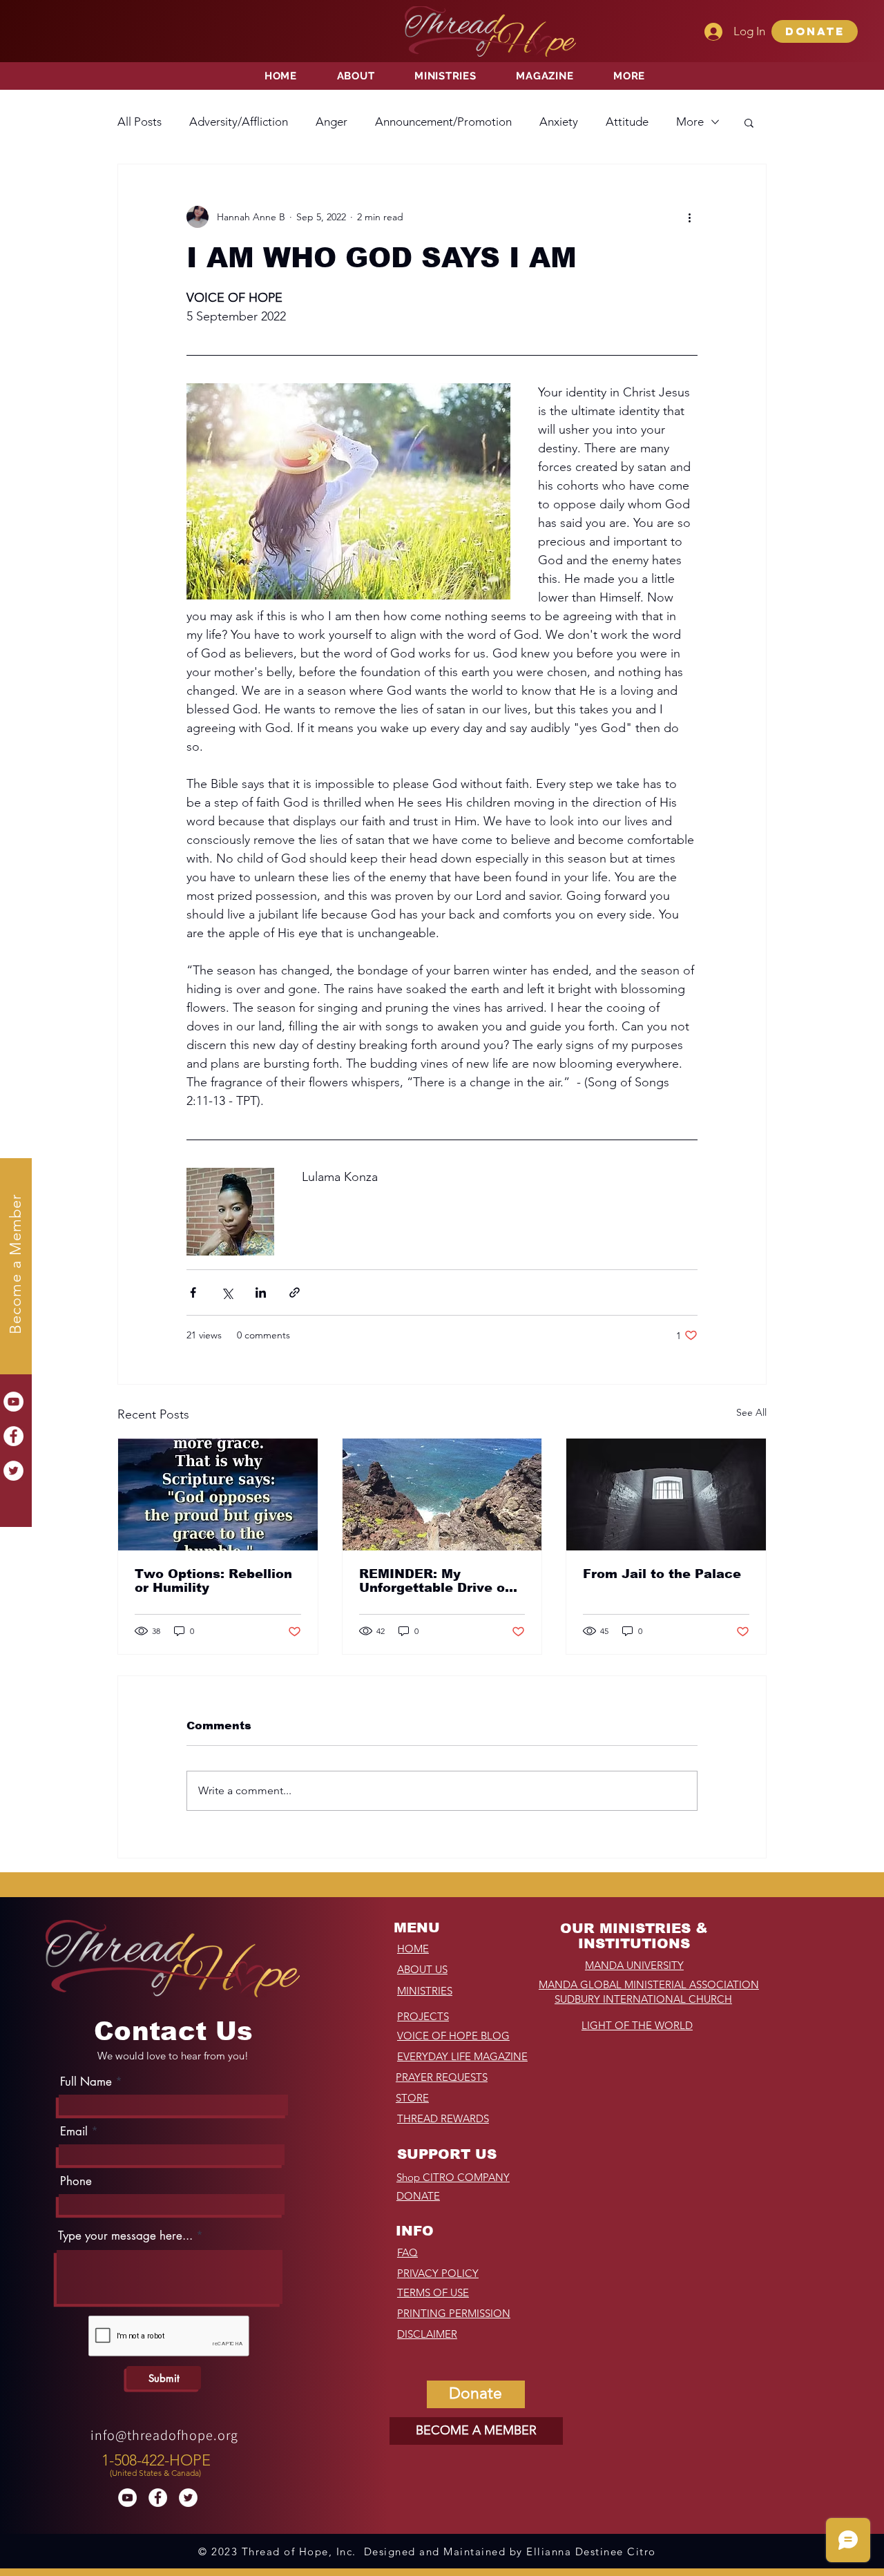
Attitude (627, 122)
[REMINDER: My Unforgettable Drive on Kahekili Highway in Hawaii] (442, 1494)
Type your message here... (125, 2236)
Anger (331, 122)
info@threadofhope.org (164, 2435)
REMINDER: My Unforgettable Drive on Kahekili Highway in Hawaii (436, 1581)
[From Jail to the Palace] (666, 1494)
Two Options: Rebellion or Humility (213, 1581)
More (690, 122)
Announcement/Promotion (443, 122)
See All (751, 1412)
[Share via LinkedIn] (261, 1292)
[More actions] (689, 217)
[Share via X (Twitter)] (227, 1292)
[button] (815, 31)
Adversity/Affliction (239, 122)
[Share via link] (295, 1292)
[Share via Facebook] (193, 1292)
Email (74, 2132)
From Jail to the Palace (662, 1574)
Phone (76, 2181)
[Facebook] (13, 1436)
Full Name (86, 2082)
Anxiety (559, 122)
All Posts (140, 122)
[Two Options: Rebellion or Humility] (218, 1494)
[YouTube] (13, 1402)
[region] (158, 2462)
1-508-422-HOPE (156, 2460)
